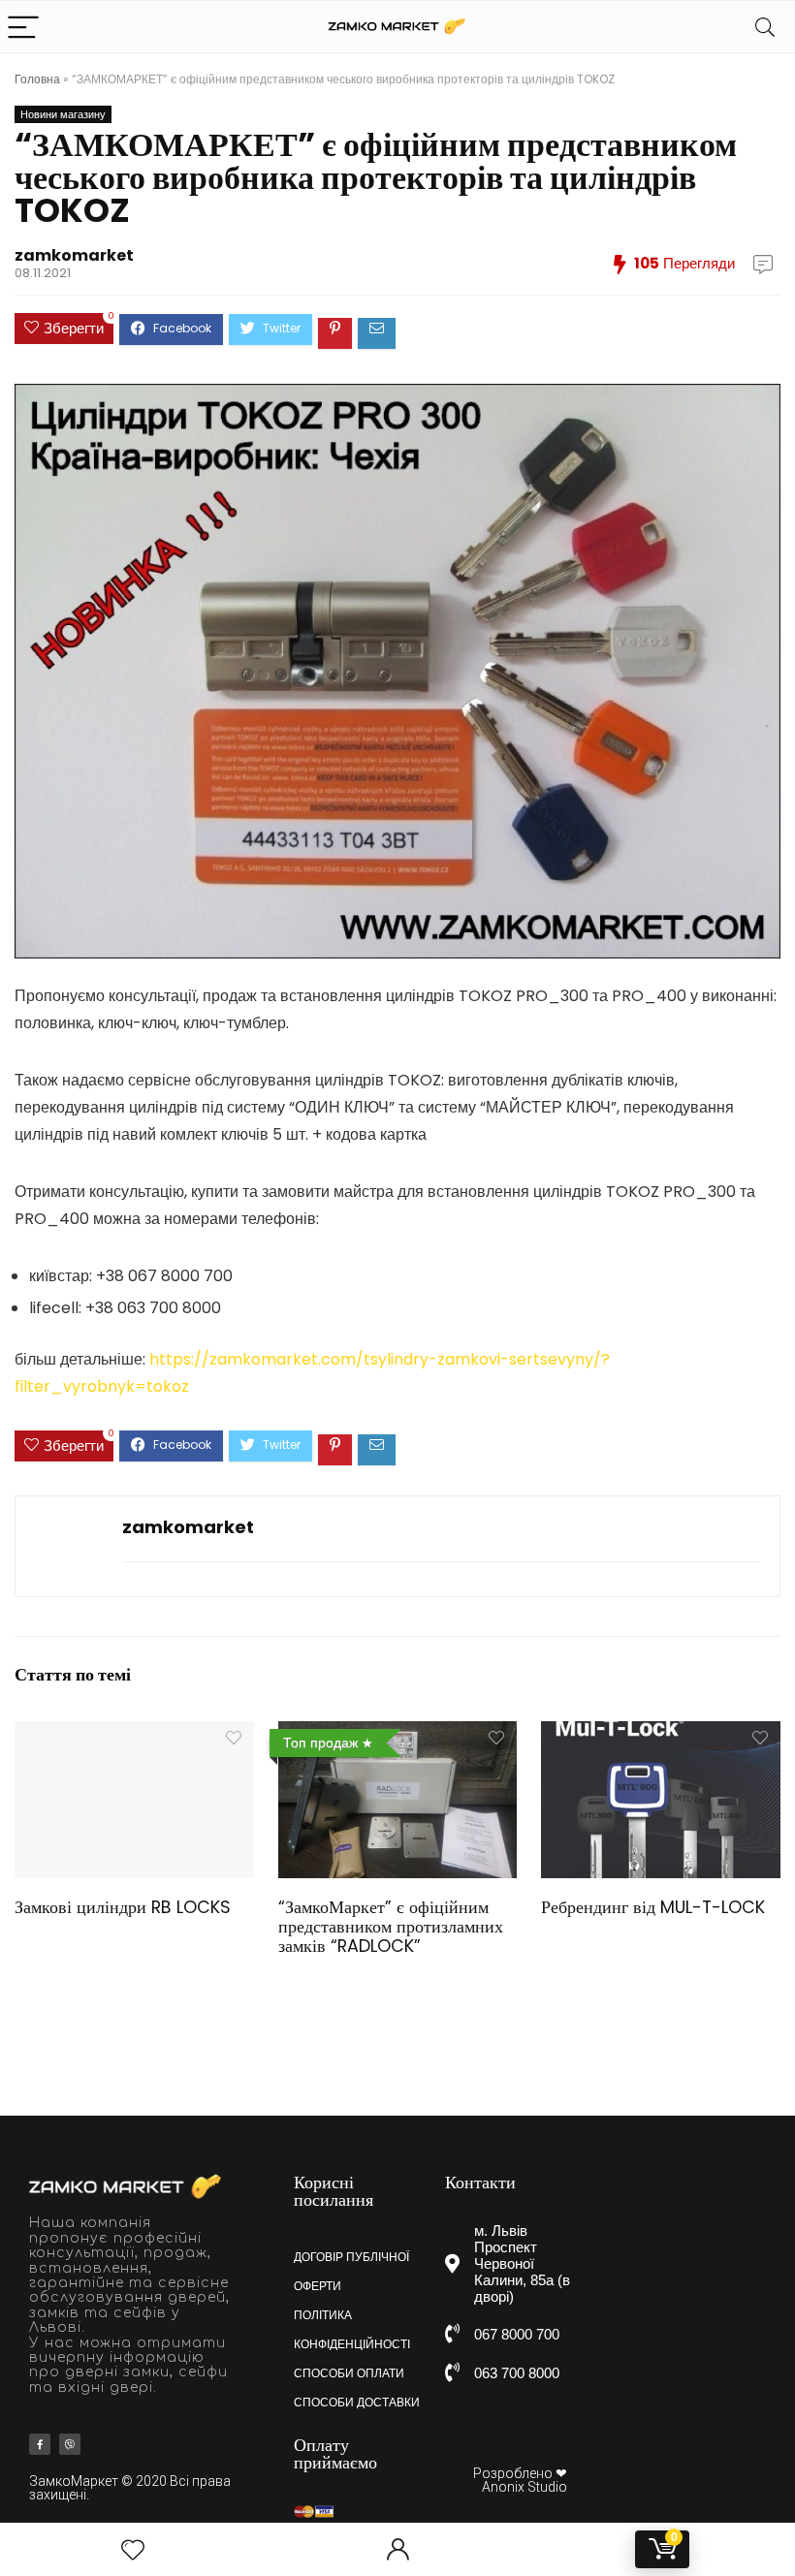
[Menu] (23, 27)
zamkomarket (74, 255)
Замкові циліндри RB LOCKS (123, 1907)
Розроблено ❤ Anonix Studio (520, 2480)
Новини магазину (63, 114)
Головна (37, 79)
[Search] (765, 27)
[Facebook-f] (40, 2444)
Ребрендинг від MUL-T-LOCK (653, 1907)
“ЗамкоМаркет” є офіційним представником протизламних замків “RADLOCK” (391, 1927)
